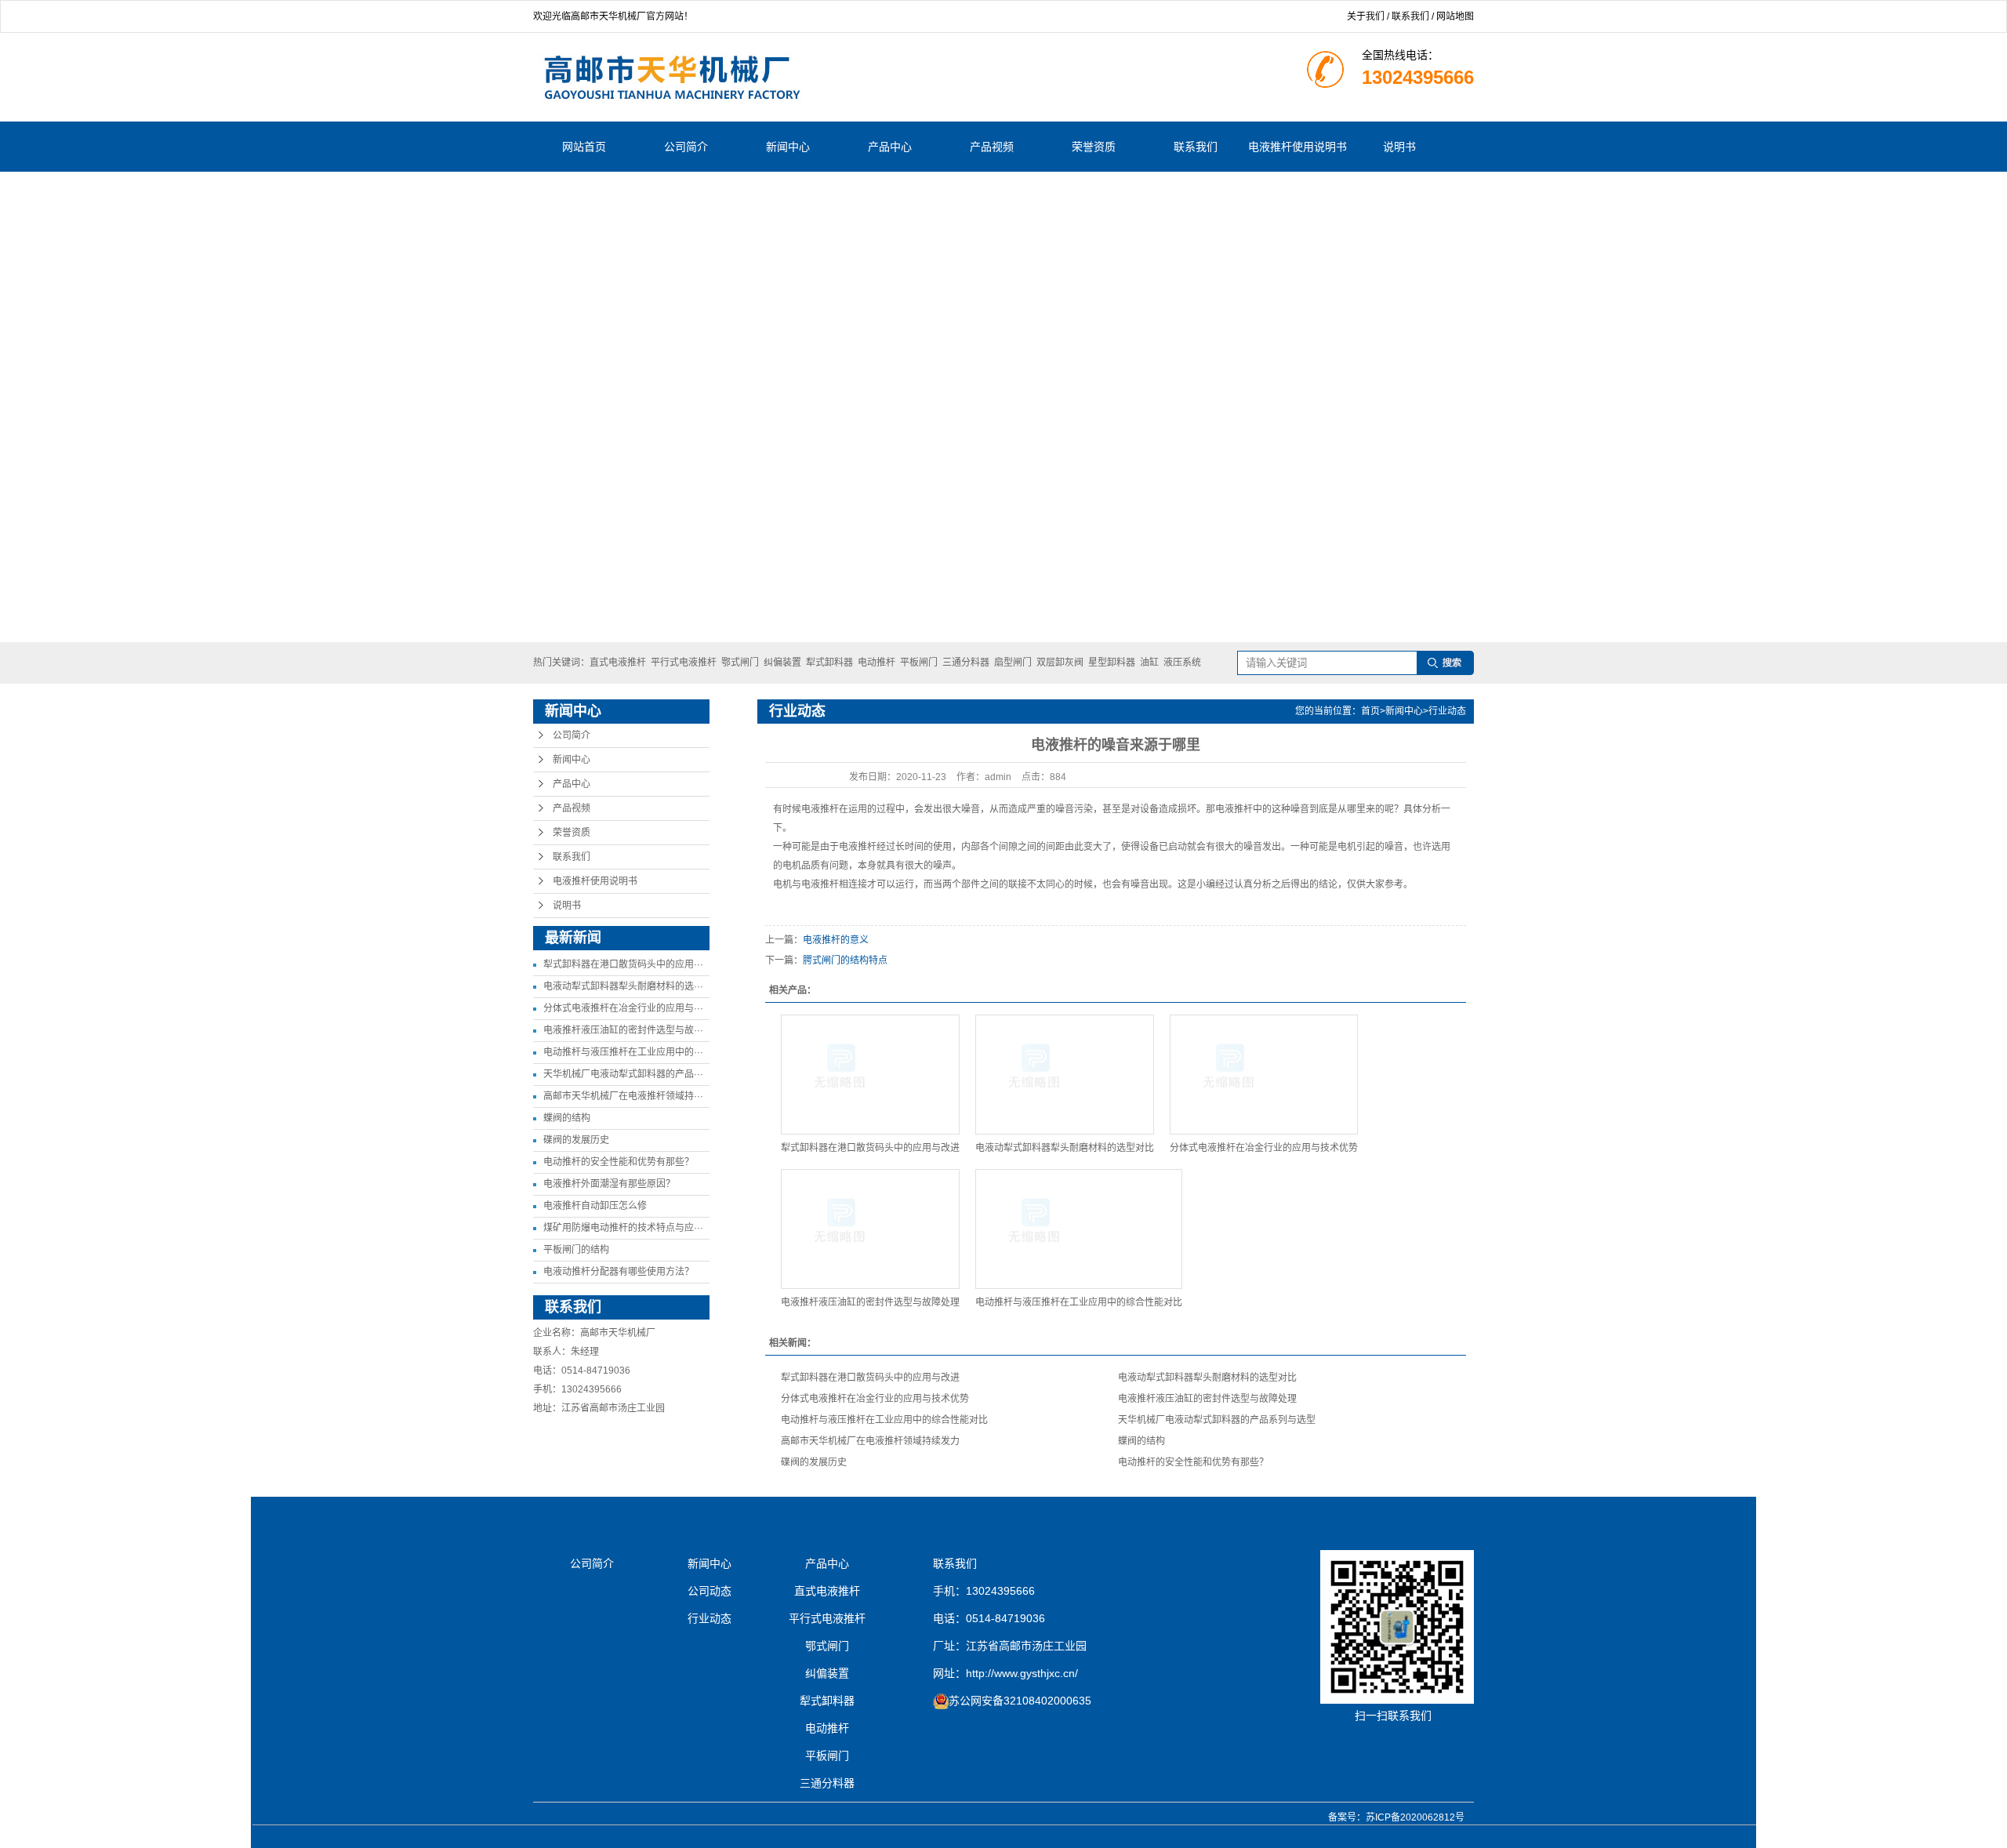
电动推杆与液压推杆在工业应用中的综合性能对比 (1079, 1302)
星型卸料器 (1112, 663)
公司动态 (710, 1591)
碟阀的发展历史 (576, 1140)
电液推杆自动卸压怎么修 (595, 1206)
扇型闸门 (1013, 663)
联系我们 (1410, 16)
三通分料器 (966, 663)
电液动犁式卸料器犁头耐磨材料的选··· (623, 986)
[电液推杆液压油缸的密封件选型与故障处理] (870, 1229)
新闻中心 (788, 147)
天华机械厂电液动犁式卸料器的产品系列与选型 (1217, 1420)
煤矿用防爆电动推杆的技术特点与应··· (623, 1228)
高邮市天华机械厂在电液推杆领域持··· (623, 1096)
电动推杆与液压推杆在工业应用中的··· (623, 1052)
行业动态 (1447, 711)
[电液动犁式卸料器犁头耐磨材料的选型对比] (1065, 1075)
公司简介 (686, 147)
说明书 (1399, 147)
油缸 (1149, 663)
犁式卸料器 (829, 663)
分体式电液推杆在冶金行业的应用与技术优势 (1264, 1148)
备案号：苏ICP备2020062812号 (1396, 1817)
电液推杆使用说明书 (1297, 147)
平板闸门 (919, 663)
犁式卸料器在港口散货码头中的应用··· (623, 964)
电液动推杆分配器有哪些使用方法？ (619, 1272)
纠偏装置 (782, 663)
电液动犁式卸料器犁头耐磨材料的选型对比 (1065, 1148)
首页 (1370, 711)
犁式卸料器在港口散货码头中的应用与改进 (870, 1148)
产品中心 (890, 147)
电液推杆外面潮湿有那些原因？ (609, 1184)
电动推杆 (876, 663)
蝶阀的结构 (567, 1118)
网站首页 (584, 147)
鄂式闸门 (740, 663)
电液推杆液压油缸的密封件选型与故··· (623, 1030)
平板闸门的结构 (576, 1250)
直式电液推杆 (618, 663)
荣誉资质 (1094, 147)
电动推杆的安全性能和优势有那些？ (619, 1162)
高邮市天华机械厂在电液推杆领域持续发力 (870, 1441)
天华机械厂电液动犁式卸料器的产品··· (623, 1074)
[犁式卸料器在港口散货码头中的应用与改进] (870, 1075)
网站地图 (1455, 16)
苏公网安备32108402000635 (1020, 1701)
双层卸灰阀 (1060, 663)
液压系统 (1182, 663)
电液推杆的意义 (836, 940)
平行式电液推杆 (684, 663)
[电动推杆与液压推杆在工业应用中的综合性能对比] (1079, 1229)
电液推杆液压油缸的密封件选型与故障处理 (870, 1302)
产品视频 (992, 147)
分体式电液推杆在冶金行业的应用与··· (623, 1008)
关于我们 (1366, 16)
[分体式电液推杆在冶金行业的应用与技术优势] (1264, 1075)
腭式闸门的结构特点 (845, 960)
